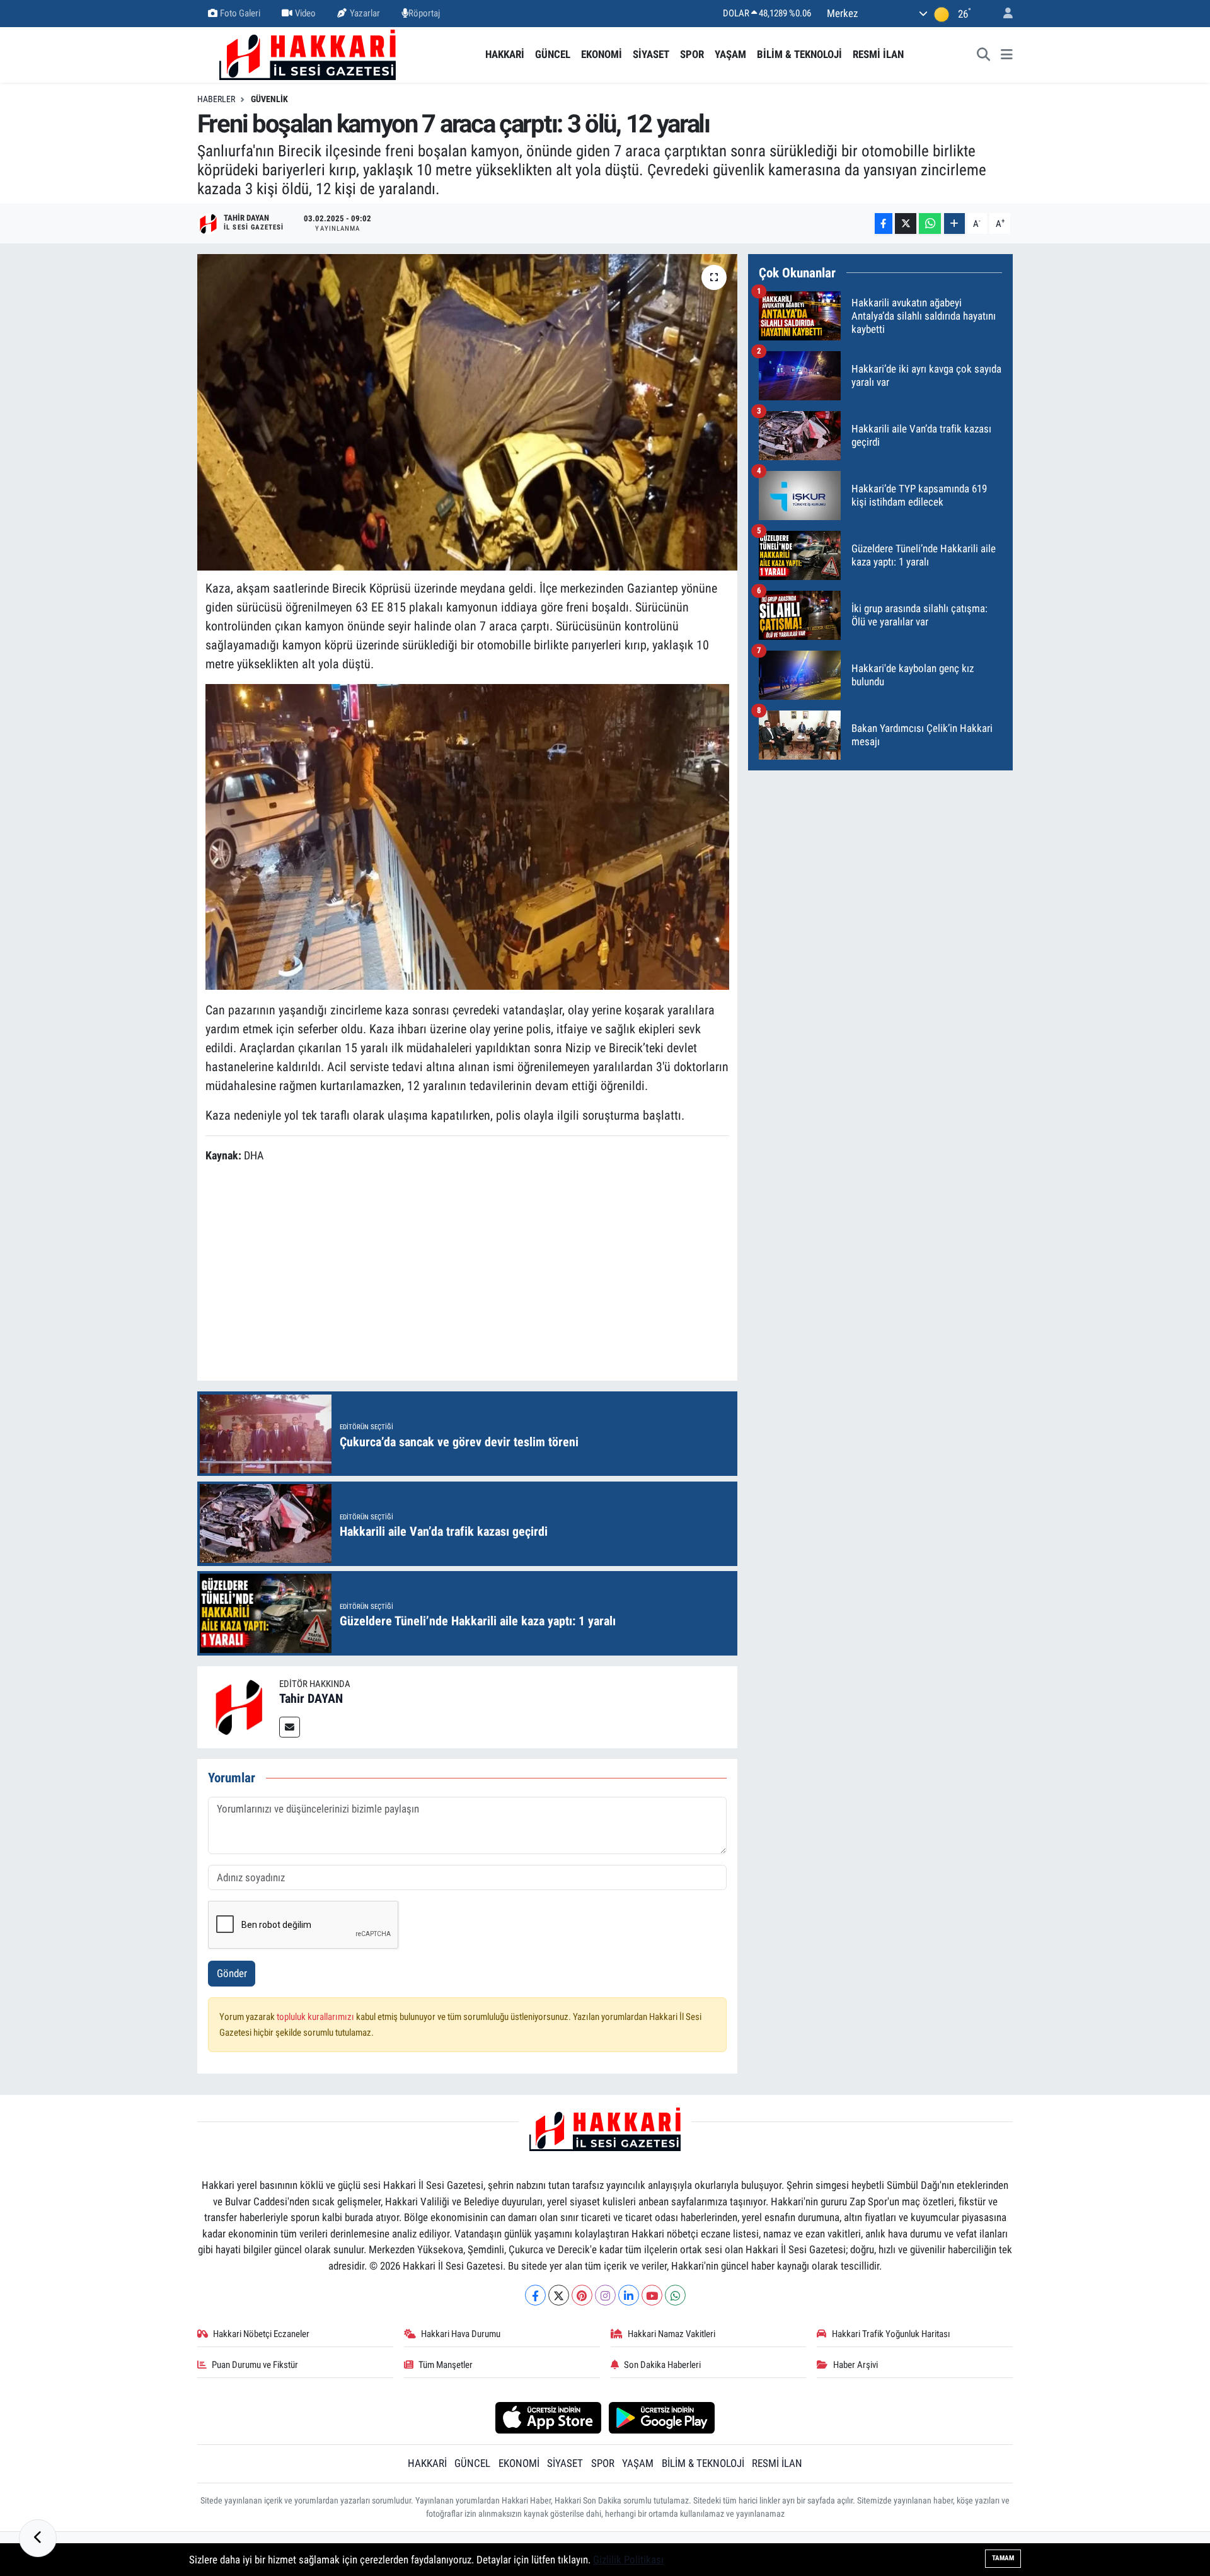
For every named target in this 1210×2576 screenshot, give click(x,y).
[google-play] (662, 2417)
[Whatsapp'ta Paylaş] (930, 223)
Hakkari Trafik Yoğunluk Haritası (891, 2334)
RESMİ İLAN (878, 54)
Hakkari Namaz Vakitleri (671, 2334)
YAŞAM (730, 54)
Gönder (232, 1973)
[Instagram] (605, 2295)
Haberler (216, 99)
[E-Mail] (290, 1727)
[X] (559, 2295)
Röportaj (424, 13)
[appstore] (548, 2417)
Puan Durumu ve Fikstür (255, 2365)
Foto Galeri (240, 13)
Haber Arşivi (856, 2365)
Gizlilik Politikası (628, 2560)
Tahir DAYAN (311, 1698)
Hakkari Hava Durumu (461, 2334)
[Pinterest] (582, 2295)
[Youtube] (652, 2295)
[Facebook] (535, 2295)
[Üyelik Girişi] (1003, 14)
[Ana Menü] (1007, 55)
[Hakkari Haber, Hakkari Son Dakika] (308, 54)
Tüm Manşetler (446, 2365)
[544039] (468, 836)
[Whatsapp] (675, 2295)
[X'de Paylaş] (906, 223)
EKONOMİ (602, 54)
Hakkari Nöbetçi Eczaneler (261, 2334)
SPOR (692, 54)
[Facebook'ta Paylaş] (884, 223)
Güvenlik (269, 99)
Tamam (1003, 2558)
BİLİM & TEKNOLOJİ (799, 54)
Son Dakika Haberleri (662, 2365)
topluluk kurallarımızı (316, 2017)
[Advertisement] (467, 1274)
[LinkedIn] (629, 2295)
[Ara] (984, 55)
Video (305, 13)
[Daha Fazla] (954, 223)
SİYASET (651, 54)
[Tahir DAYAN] (238, 1707)
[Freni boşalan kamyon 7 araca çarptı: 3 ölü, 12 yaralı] (467, 412)
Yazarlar (365, 13)
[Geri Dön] (38, 2538)
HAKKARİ (505, 54)
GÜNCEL (553, 54)
